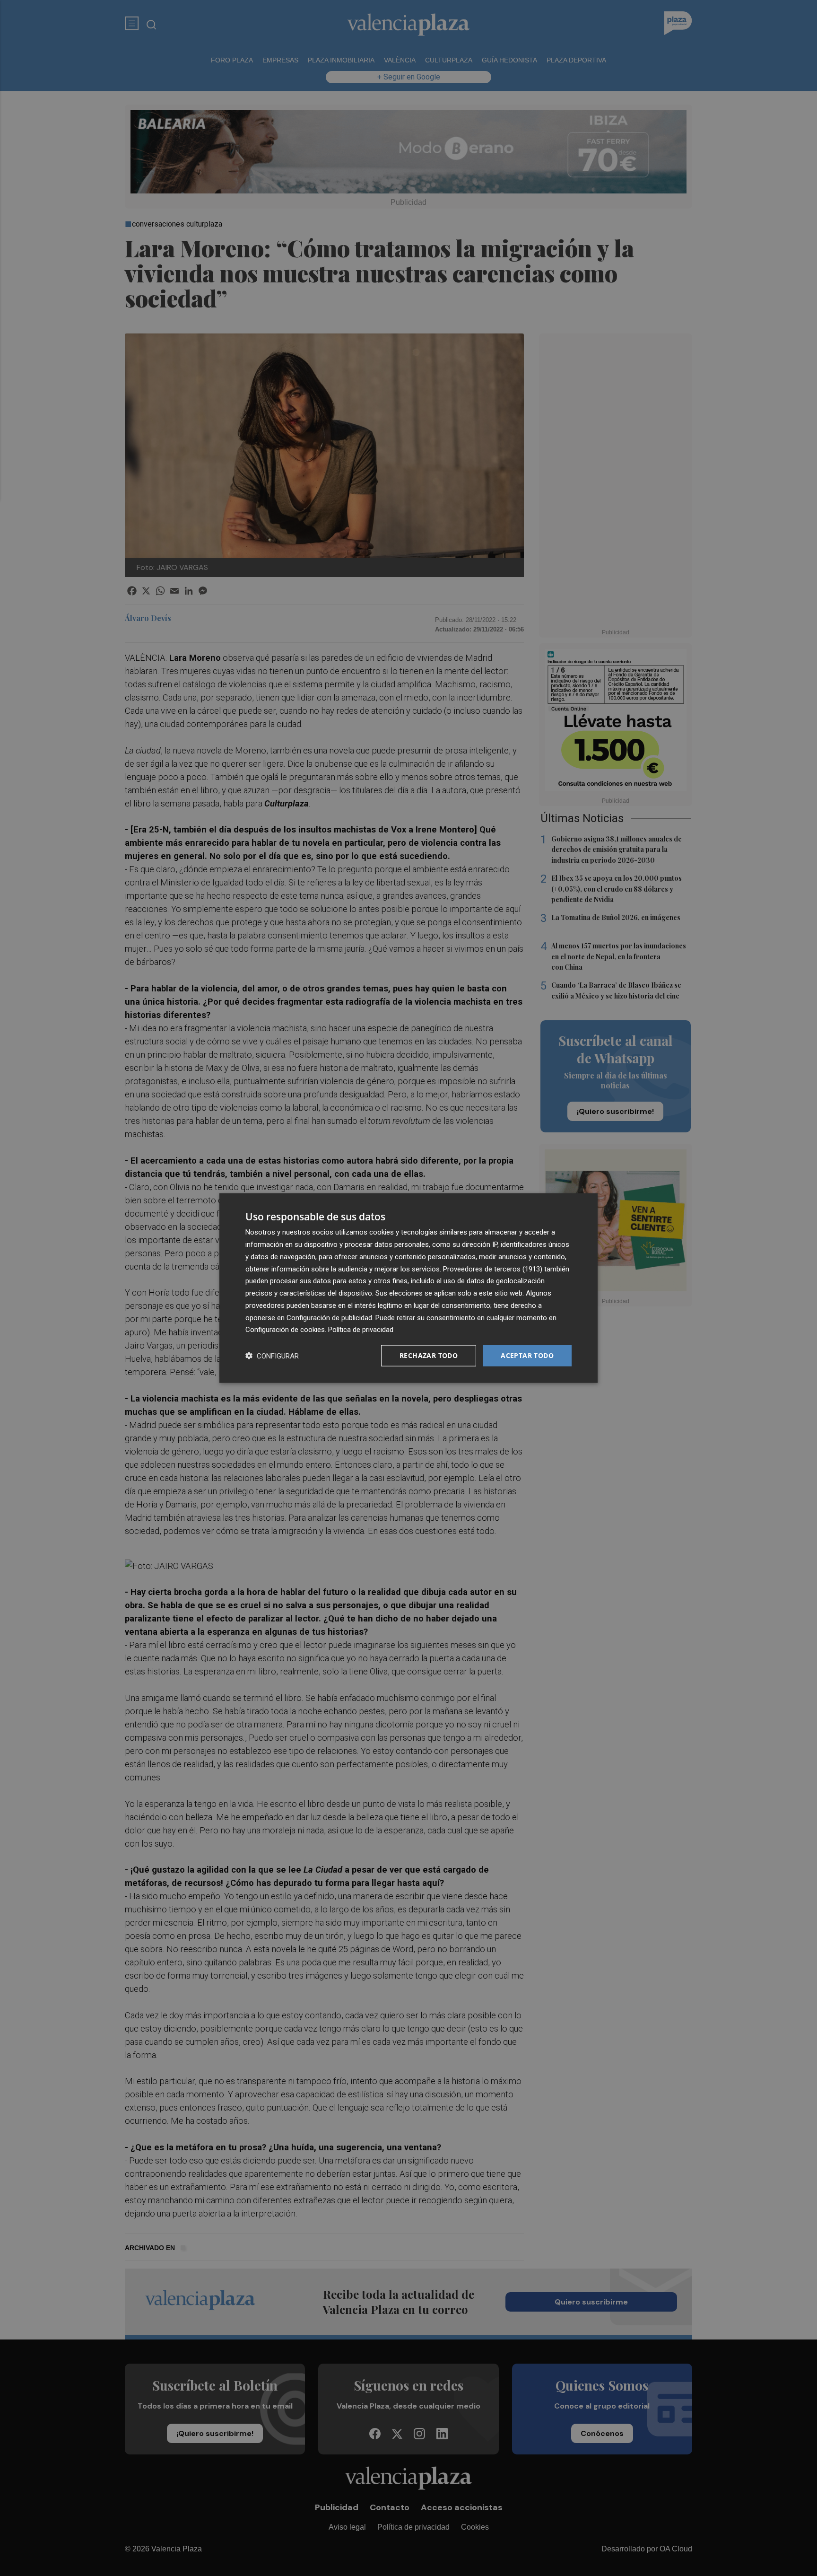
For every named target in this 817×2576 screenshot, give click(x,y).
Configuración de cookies (285, 1330)
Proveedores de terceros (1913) (493, 1269)
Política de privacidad (361, 1330)
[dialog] (408, 1288)
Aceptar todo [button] (527, 1355)
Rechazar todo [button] (429, 1355)
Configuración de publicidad (329, 1317)
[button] (272, 1356)
